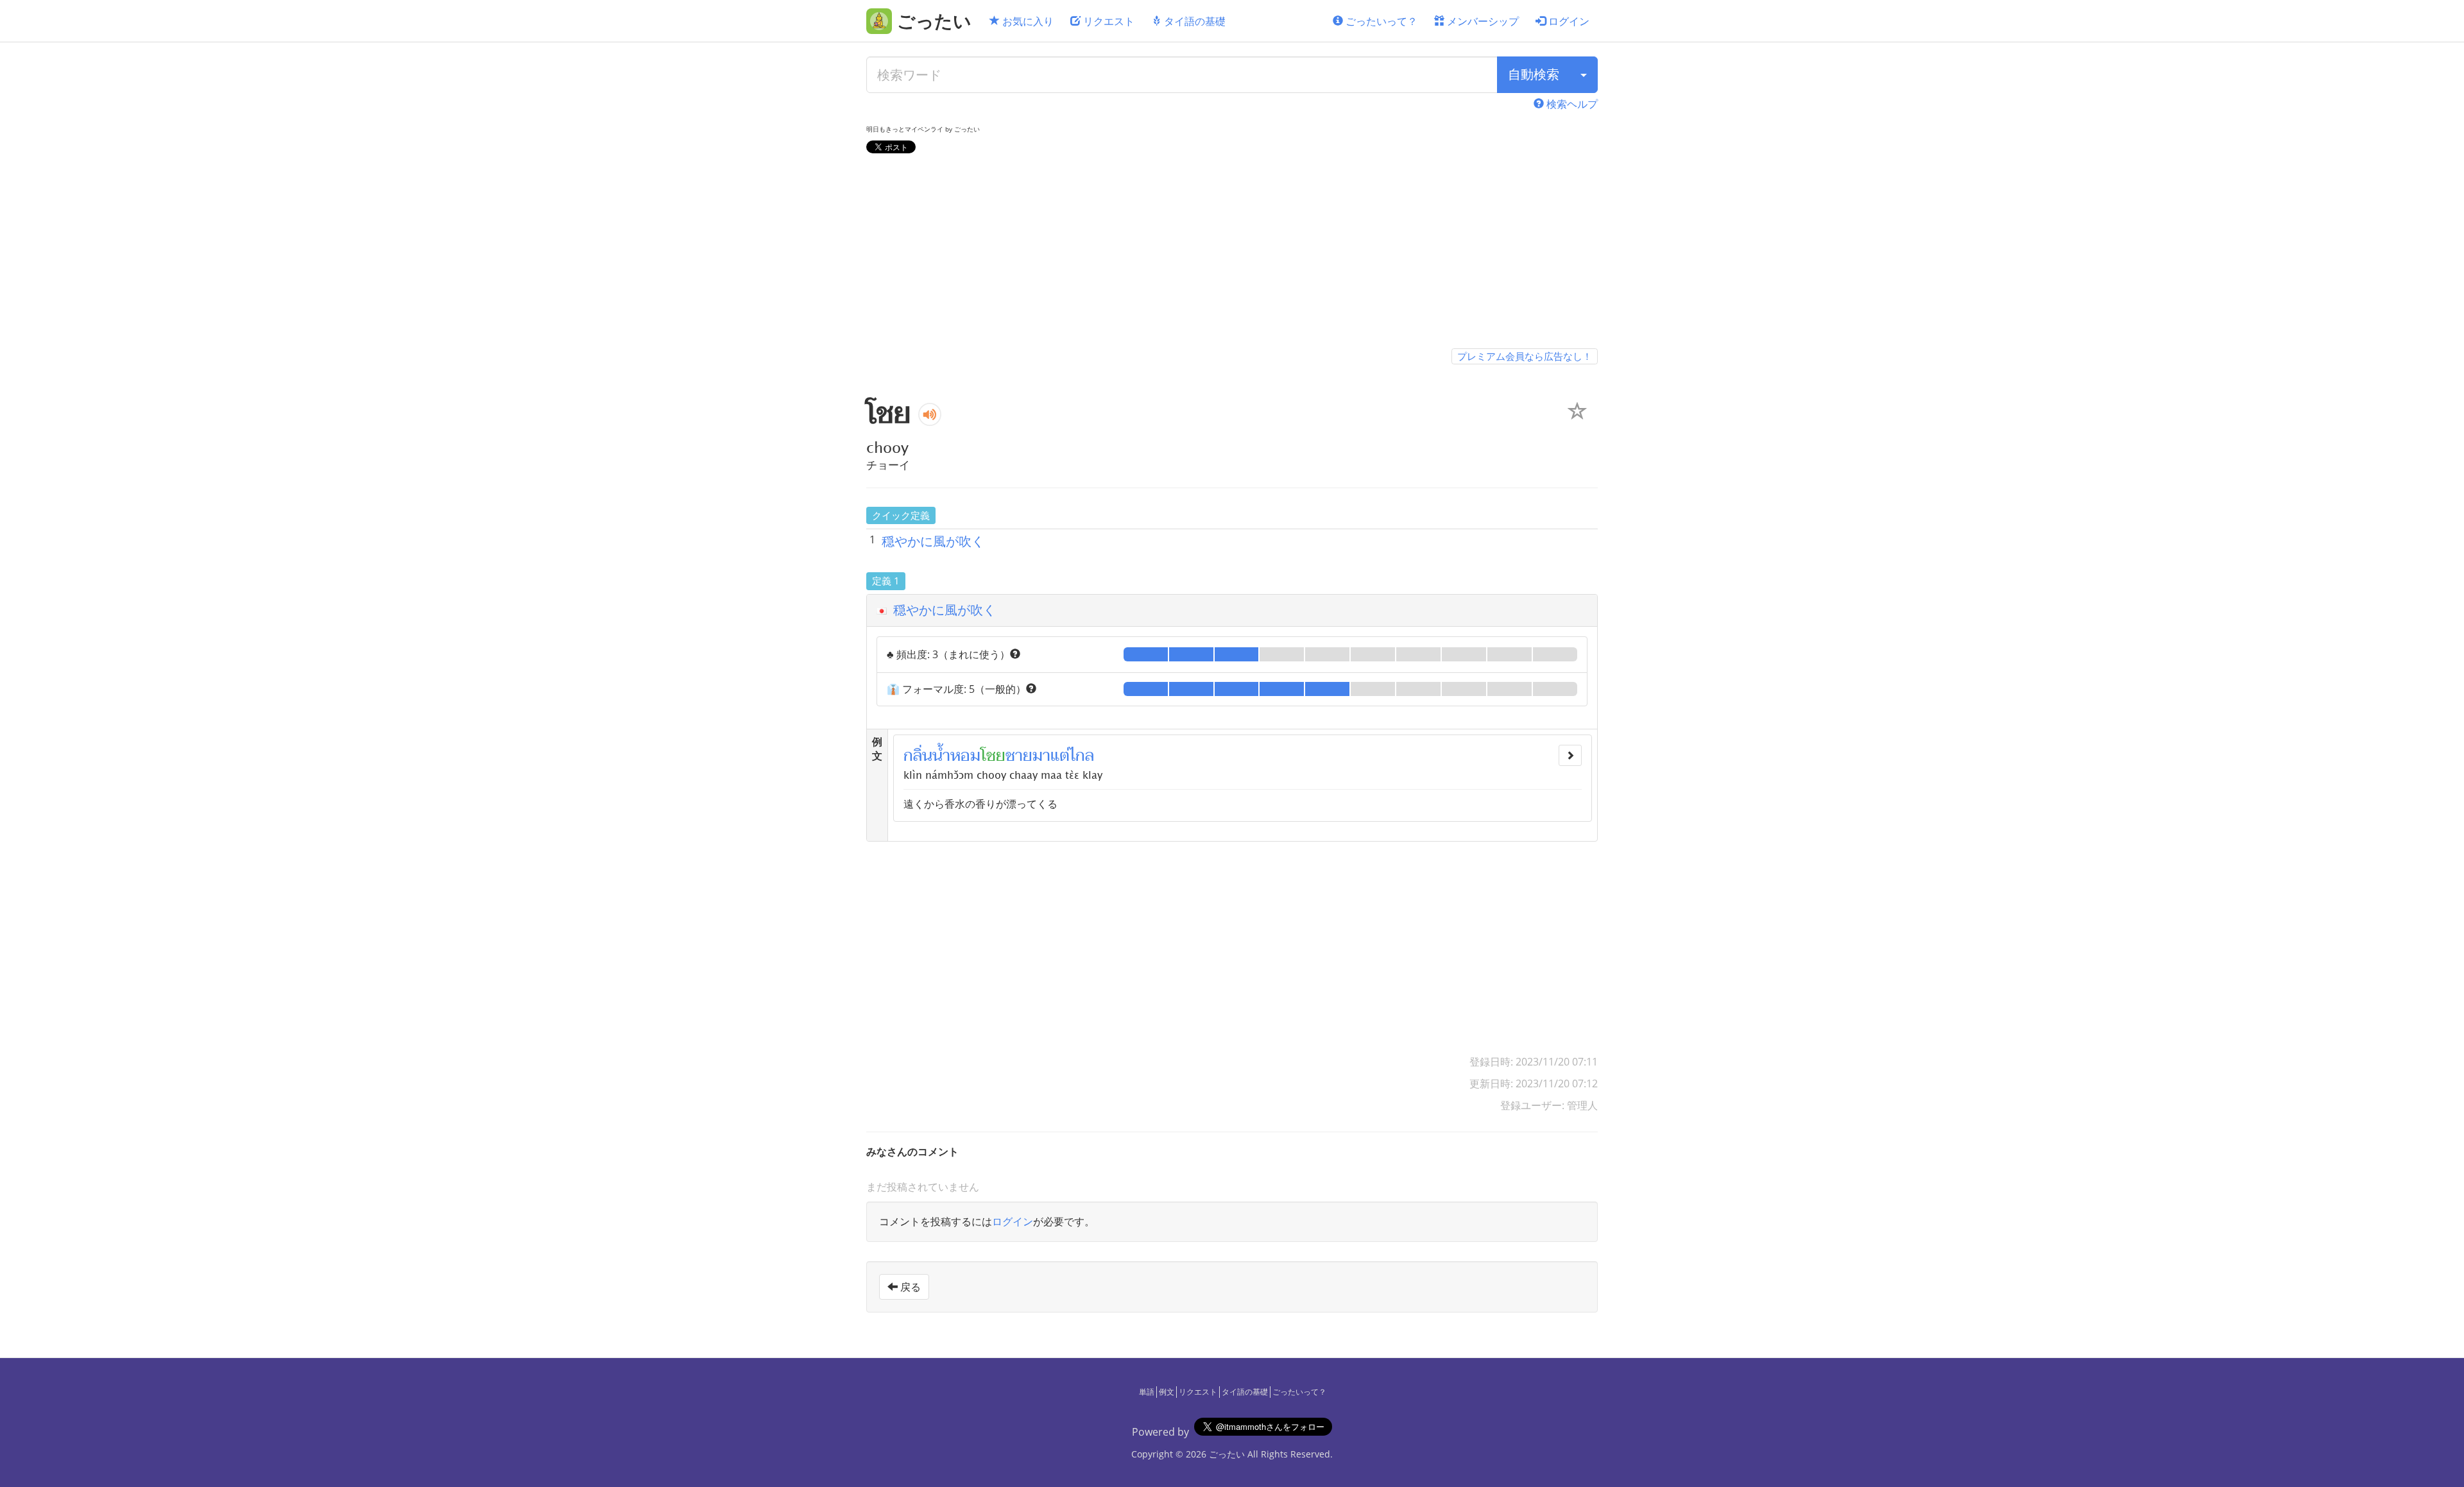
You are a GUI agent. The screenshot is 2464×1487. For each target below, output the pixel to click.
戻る (909, 1287)
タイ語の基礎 (1193, 21)
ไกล (1082, 756)
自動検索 (1534, 74)
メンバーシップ (1482, 21)
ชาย (1019, 756)
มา (1041, 756)
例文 (1167, 1392)
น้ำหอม (956, 756)
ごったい (1227, 1454)
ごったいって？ (1380, 21)
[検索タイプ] (1584, 75)
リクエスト (1108, 21)
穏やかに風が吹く (933, 541)
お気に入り (1027, 21)
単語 (1147, 1392)
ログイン (1568, 21)
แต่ (1060, 756)
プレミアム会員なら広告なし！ (1525, 356)
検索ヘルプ (1571, 104)
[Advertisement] (1232, 253)
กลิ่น (918, 756)
